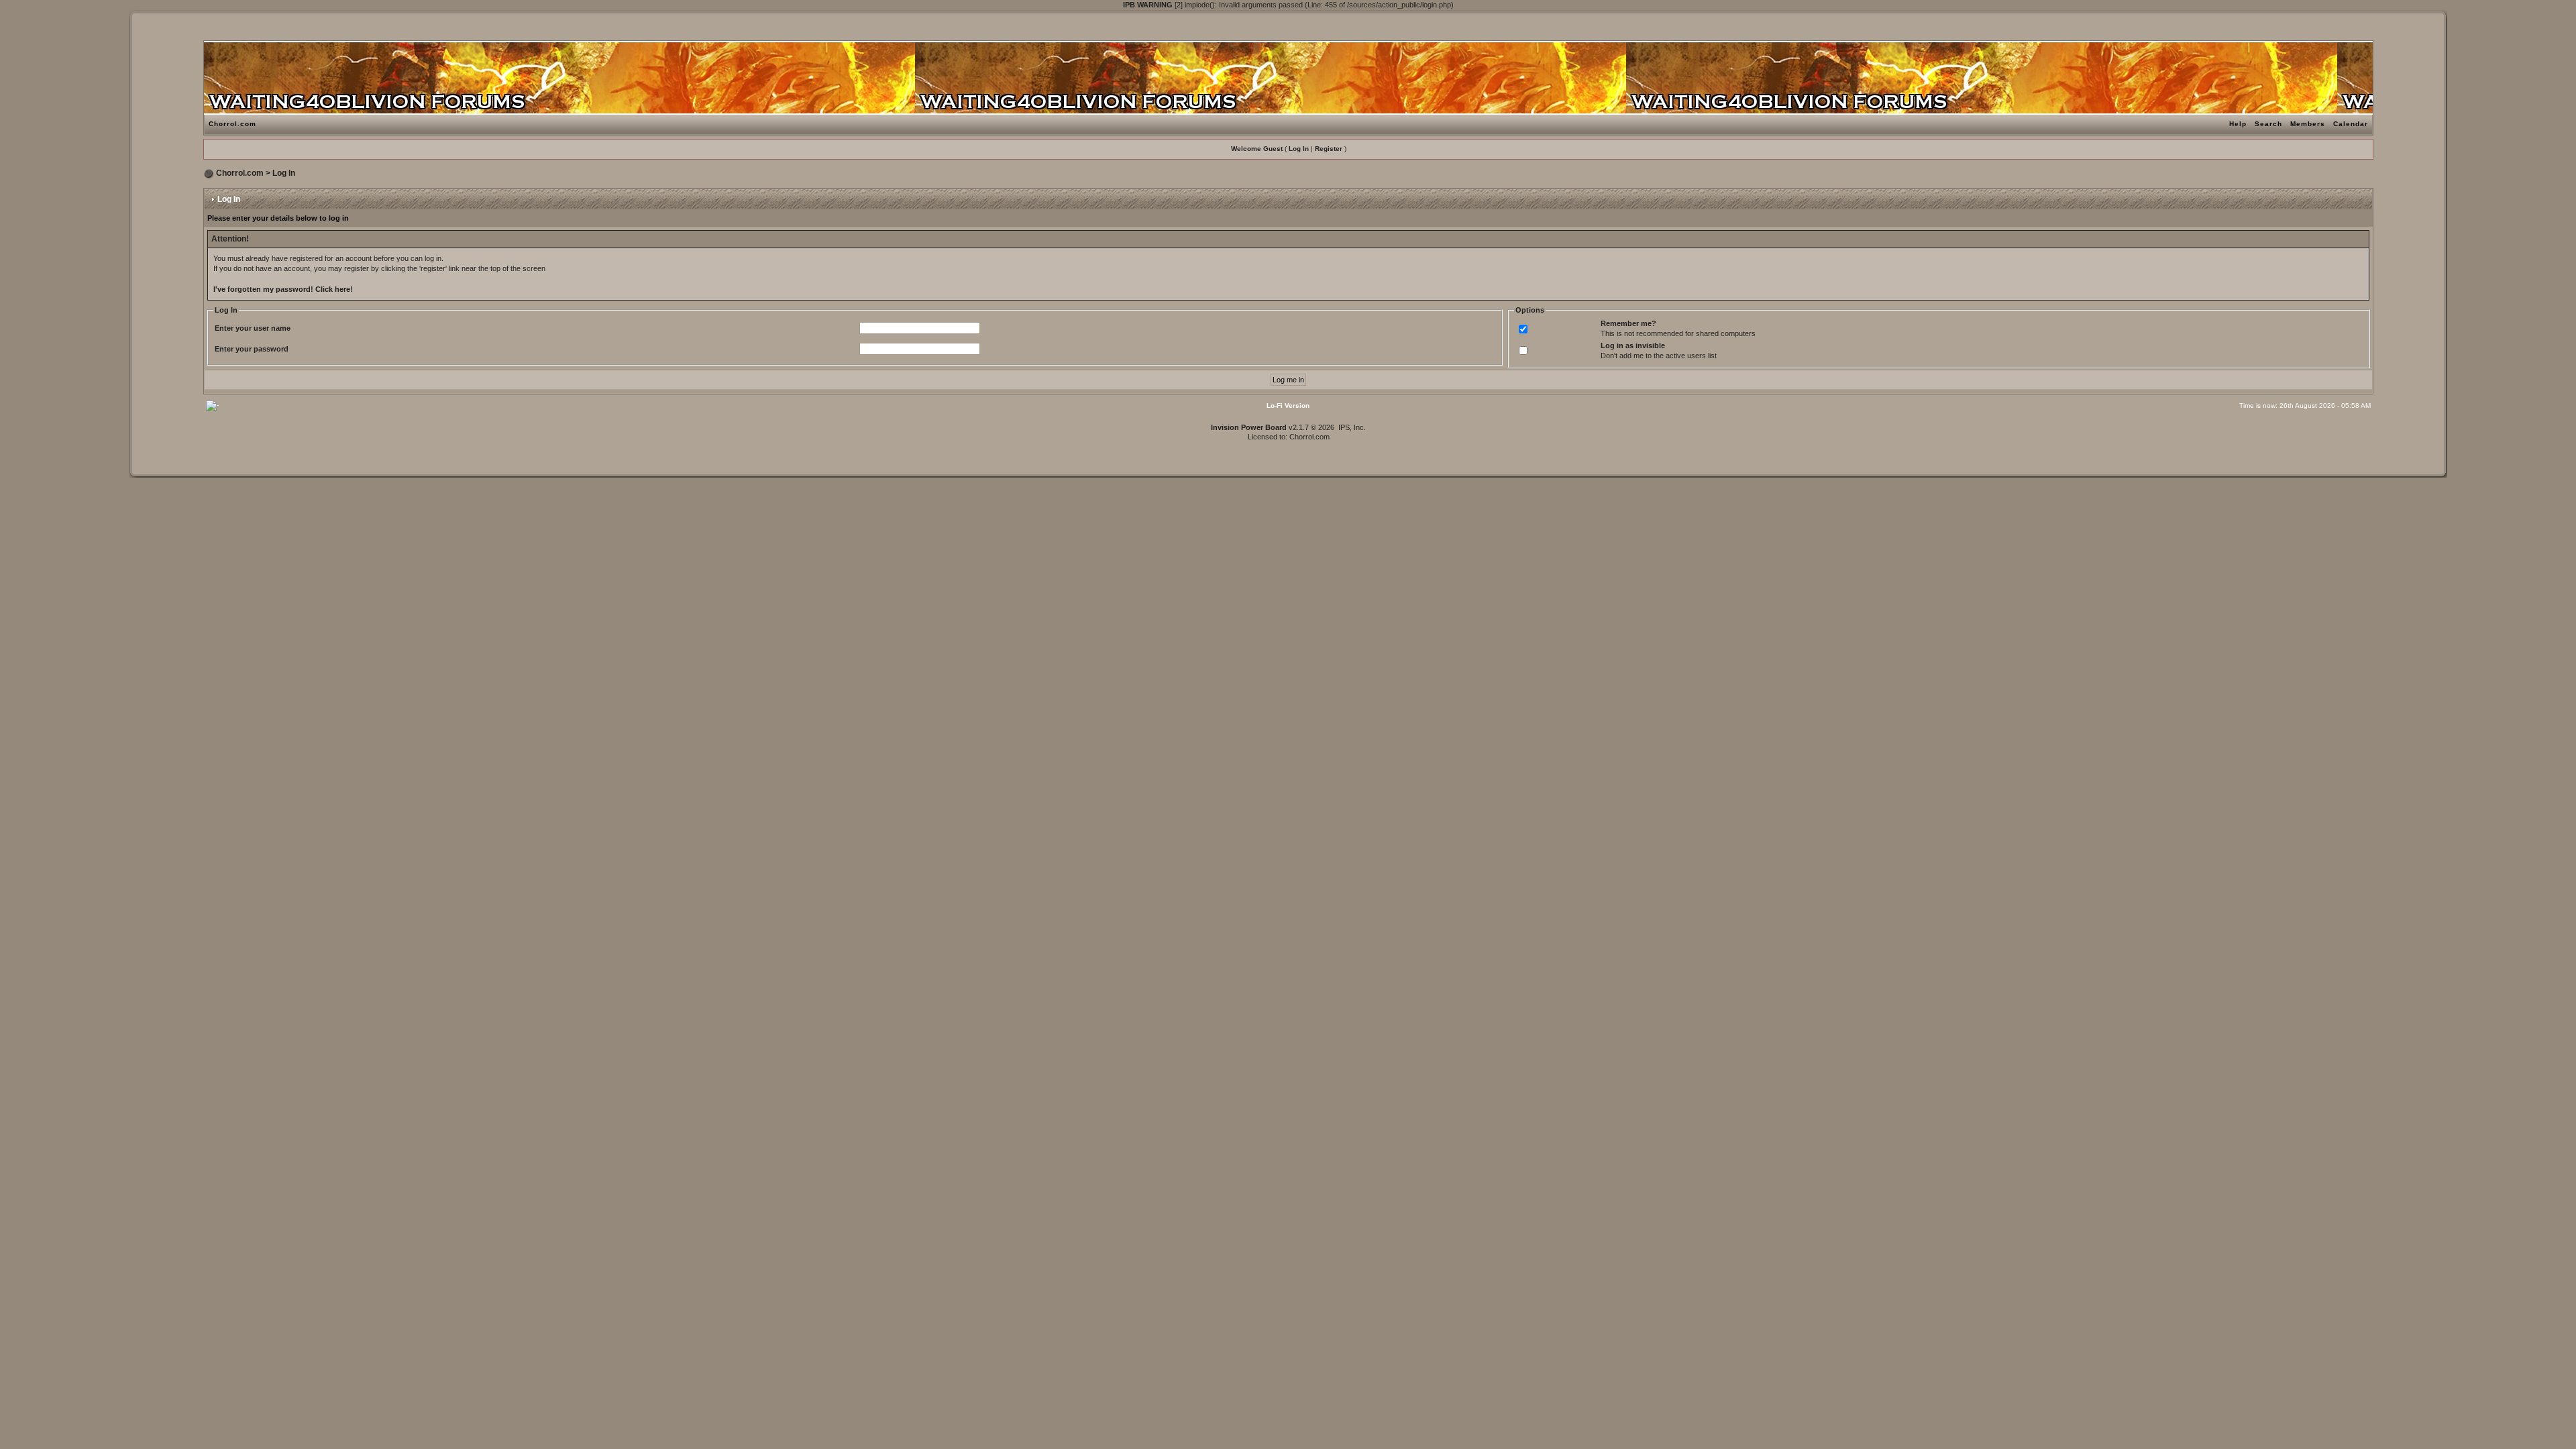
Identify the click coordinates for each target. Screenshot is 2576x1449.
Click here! (334, 289)
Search (2268, 124)
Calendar (2351, 124)
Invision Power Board (1249, 427)
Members (2308, 124)
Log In (1299, 149)
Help (2238, 124)
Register (1329, 149)
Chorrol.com (232, 124)
